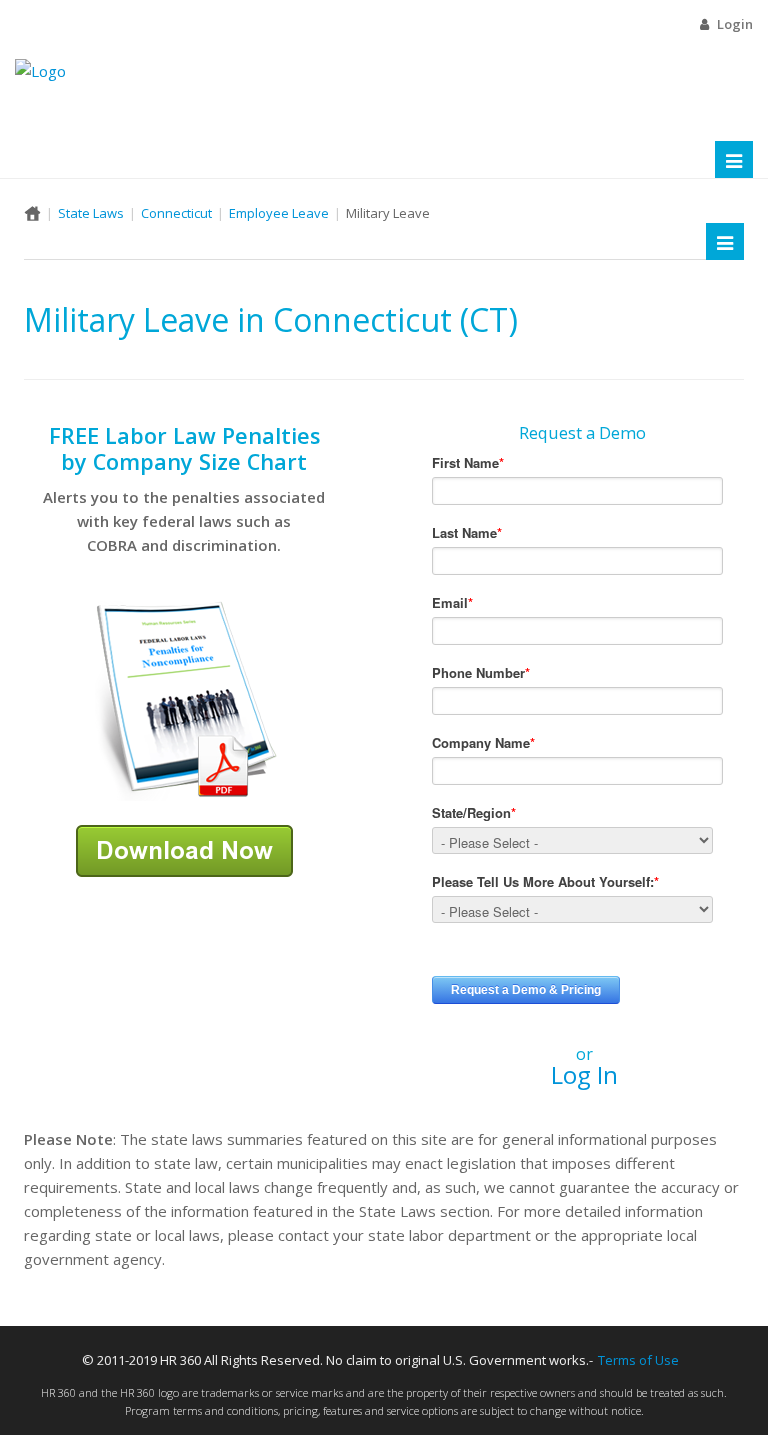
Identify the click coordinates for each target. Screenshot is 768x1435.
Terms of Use (638, 1360)
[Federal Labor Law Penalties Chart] (184, 699)
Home (32, 213)
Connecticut (176, 213)
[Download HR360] (184, 849)
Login (735, 24)
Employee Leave (279, 213)
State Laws (91, 213)
